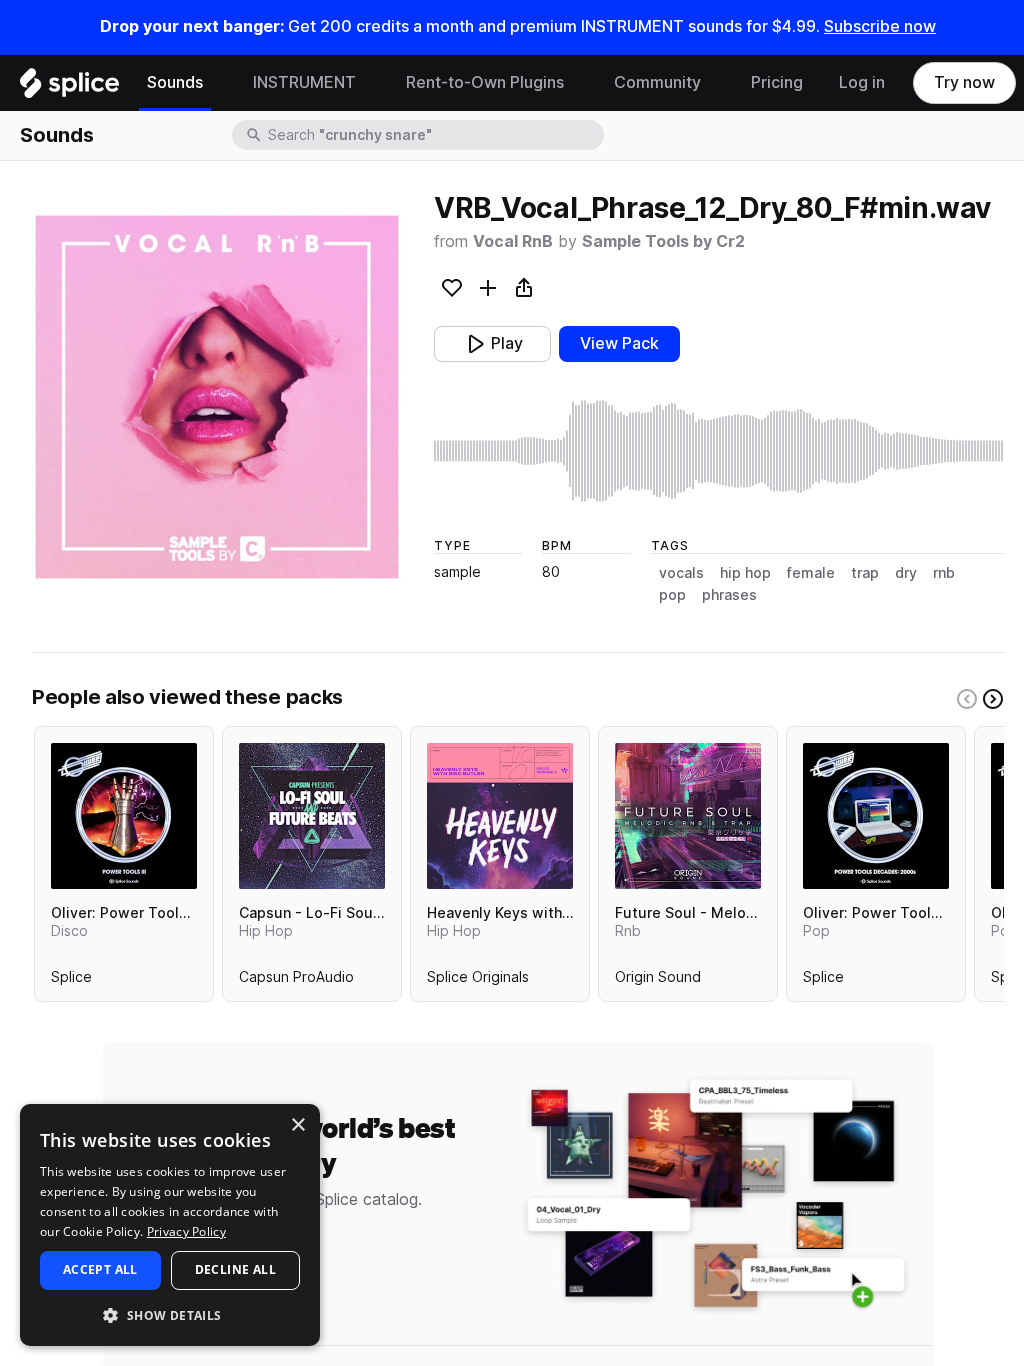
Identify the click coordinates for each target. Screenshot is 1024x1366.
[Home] (69, 88)
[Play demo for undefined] (217, 397)
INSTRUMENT (304, 82)
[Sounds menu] (218, 83)
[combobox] (434, 135)
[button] (170, 1314)
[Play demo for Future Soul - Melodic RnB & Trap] (688, 816)
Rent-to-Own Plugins (485, 82)
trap (865, 573)
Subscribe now (880, 26)
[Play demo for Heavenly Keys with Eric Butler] (500, 816)
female (811, 573)
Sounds (175, 82)
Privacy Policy (186, 1231)
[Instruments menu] (371, 83)
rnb (944, 573)
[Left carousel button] (967, 699)
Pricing (777, 82)
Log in (862, 82)
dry (906, 573)
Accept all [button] (100, 1269)
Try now (964, 82)
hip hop (745, 573)
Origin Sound (658, 981)
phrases (729, 595)
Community (657, 82)
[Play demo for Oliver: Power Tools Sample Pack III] (124, 816)
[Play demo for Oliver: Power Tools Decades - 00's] (876, 816)
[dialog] (170, 1225)
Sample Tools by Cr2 (663, 241)
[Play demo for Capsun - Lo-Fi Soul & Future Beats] (312, 816)
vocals (681, 573)
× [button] (297, 1125)
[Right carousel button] (993, 699)
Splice (71, 981)
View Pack (619, 343)
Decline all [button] (235, 1269)
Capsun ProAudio (296, 981)
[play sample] (719, 451)
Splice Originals (478, 981)
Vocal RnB (513, 241)
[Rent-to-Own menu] (579, 83)
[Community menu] (716, 83)
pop (672, 595)
